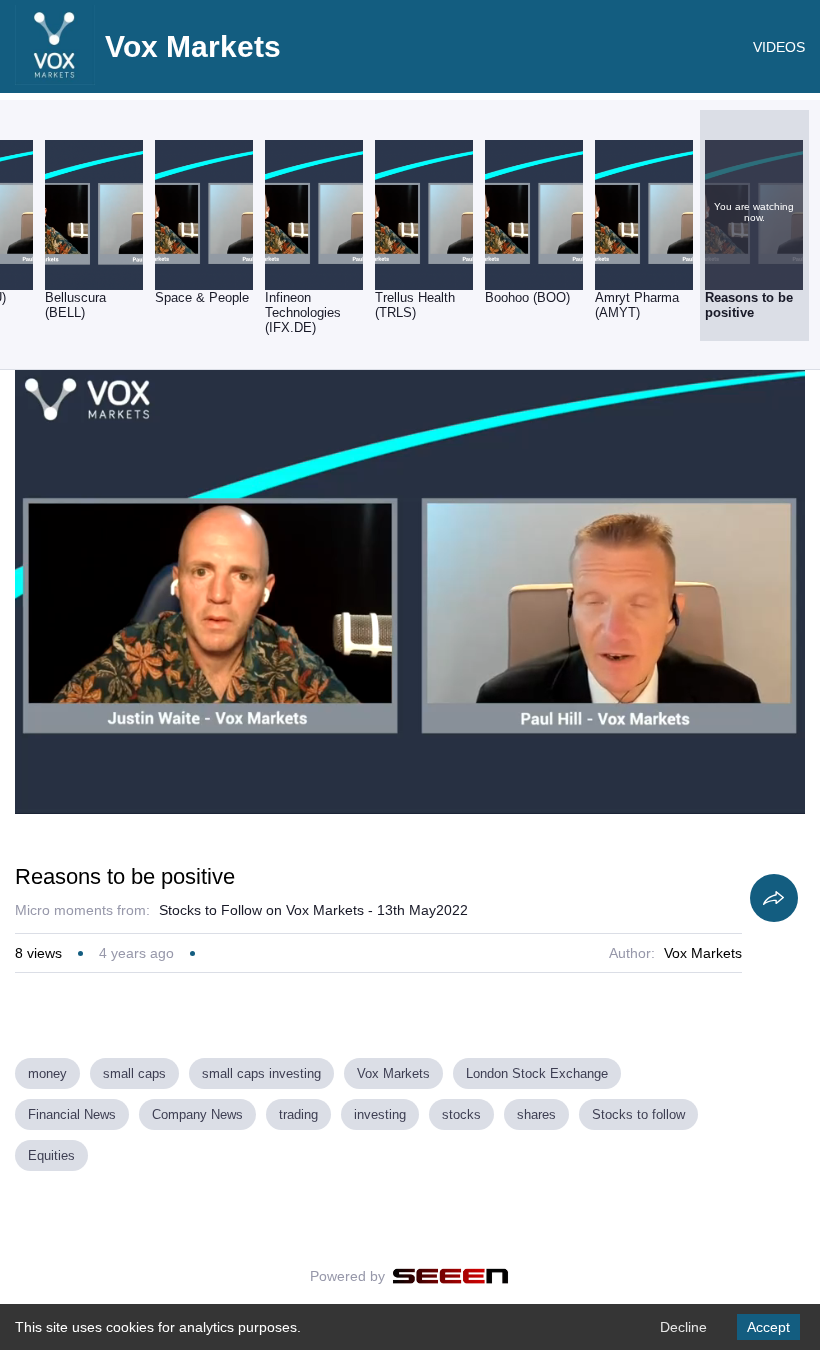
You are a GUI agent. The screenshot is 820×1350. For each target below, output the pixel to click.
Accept (768, 1327)
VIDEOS (779, 47)
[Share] (774, 898)
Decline (683, 1327)
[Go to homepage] (55, 80)
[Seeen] (450, 1276)
